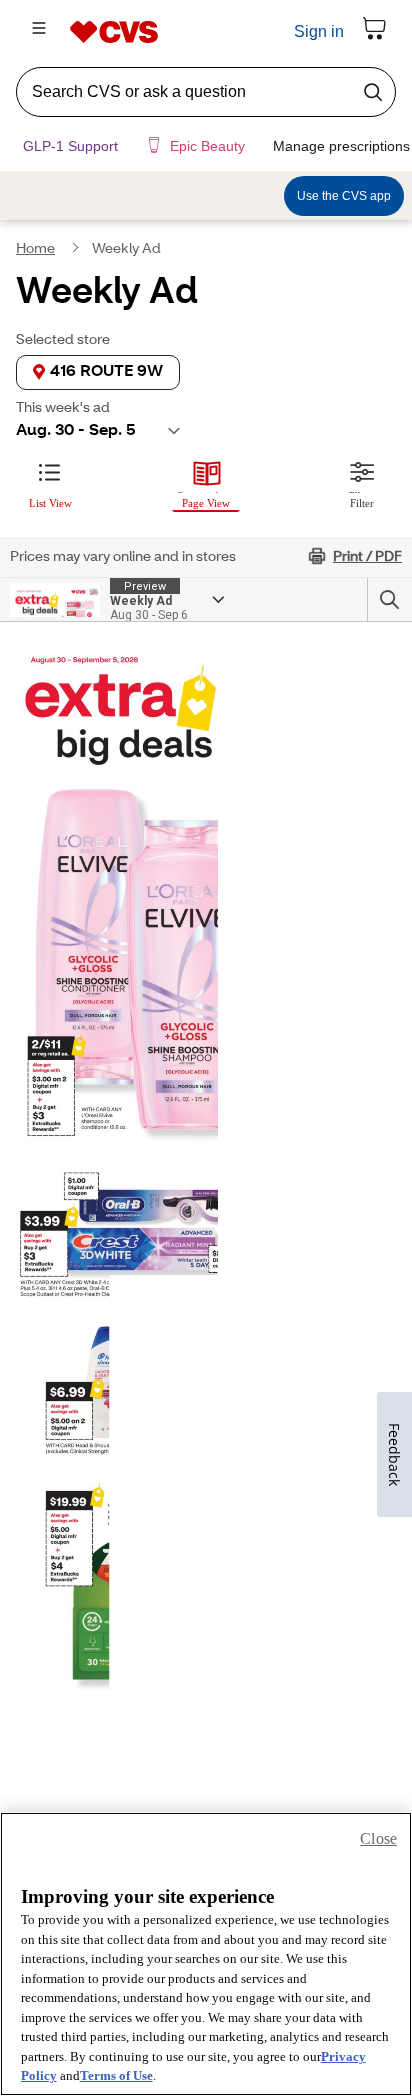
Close (378, 1838)
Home (35, 261)
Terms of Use (116, 2075)
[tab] (50, 493)
